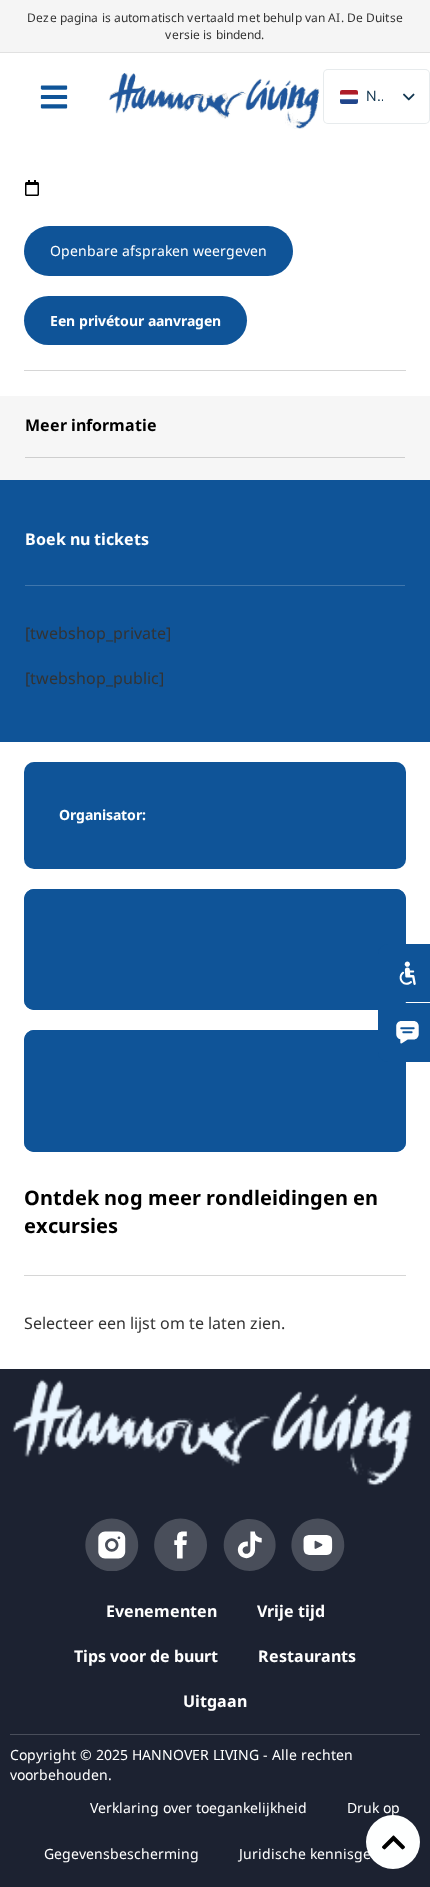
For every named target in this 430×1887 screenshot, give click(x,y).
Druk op (373, 1807)
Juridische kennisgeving (319, 1853)
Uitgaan (215, 1701)
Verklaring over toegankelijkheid (198, 1807)
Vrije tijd (291, 1611)
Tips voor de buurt (146, 1656)
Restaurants (307, 1656)
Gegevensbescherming (121, 1853)
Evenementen (161, 1611)
